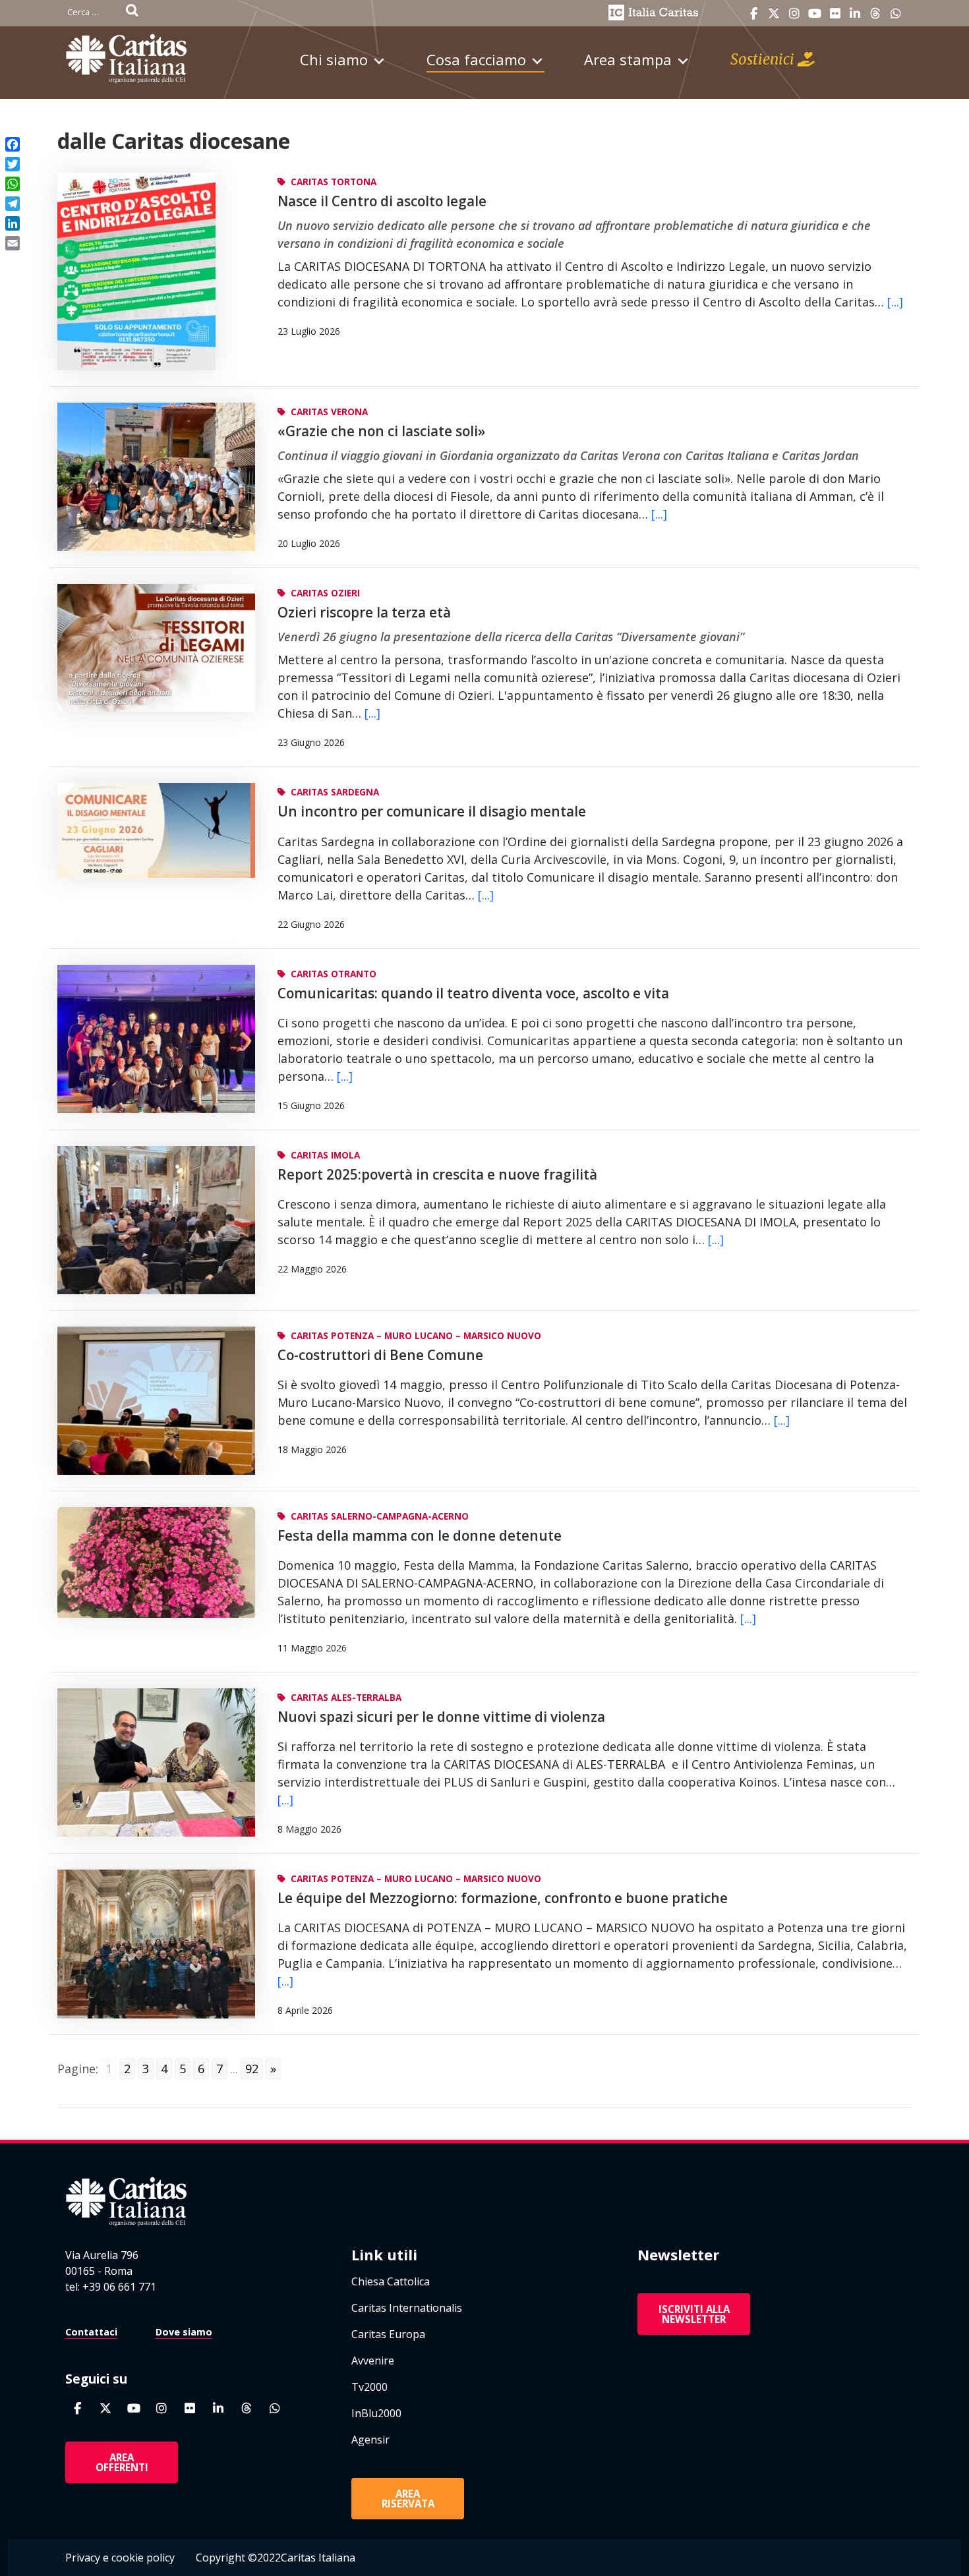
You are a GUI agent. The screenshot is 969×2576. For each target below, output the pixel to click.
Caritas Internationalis (407, 2308)
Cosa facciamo (476, 59)
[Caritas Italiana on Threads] (875, 14)
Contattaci (91, 2332)
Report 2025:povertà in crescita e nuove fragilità (437, 1174)
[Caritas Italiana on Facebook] (753, 14)
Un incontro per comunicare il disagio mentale (432, 811)
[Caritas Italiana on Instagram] (794, 14)
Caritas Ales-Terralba (346, 1697)
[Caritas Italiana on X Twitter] (774, 14)
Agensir (370, 2440)
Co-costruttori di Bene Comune (380, 1355)
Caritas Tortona (334, 182)
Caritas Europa (388, 2334)
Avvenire (373, 2361)
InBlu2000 (376, 2413)
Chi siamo (334, 59)
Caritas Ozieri (325, 593)
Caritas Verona (329, 412)
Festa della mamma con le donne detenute (420, 1535)
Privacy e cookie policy (120, 2558)
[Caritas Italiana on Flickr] (835, 14)
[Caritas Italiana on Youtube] (815, 14)
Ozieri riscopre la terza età (364, 612)
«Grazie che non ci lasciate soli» (381, 431)
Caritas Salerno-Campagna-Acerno (380, 1516)
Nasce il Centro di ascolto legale (382, 201)
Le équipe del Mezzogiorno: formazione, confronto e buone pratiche (503, 1898)
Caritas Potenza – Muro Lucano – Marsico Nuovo (416, 1335)
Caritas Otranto (334, 974)
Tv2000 (369, 2387)
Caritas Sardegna (335, 792)
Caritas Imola (325, 1155)
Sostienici (764, 59)
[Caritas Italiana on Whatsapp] (896, 14)
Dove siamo (184, 2332)
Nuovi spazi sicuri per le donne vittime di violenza (441, 1717)
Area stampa (628, 59)
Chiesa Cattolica (391, 2281)
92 (252, 2069)
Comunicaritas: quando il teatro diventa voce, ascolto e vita (473, 993)
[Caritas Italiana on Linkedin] (855, 14)
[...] (895, 302)
